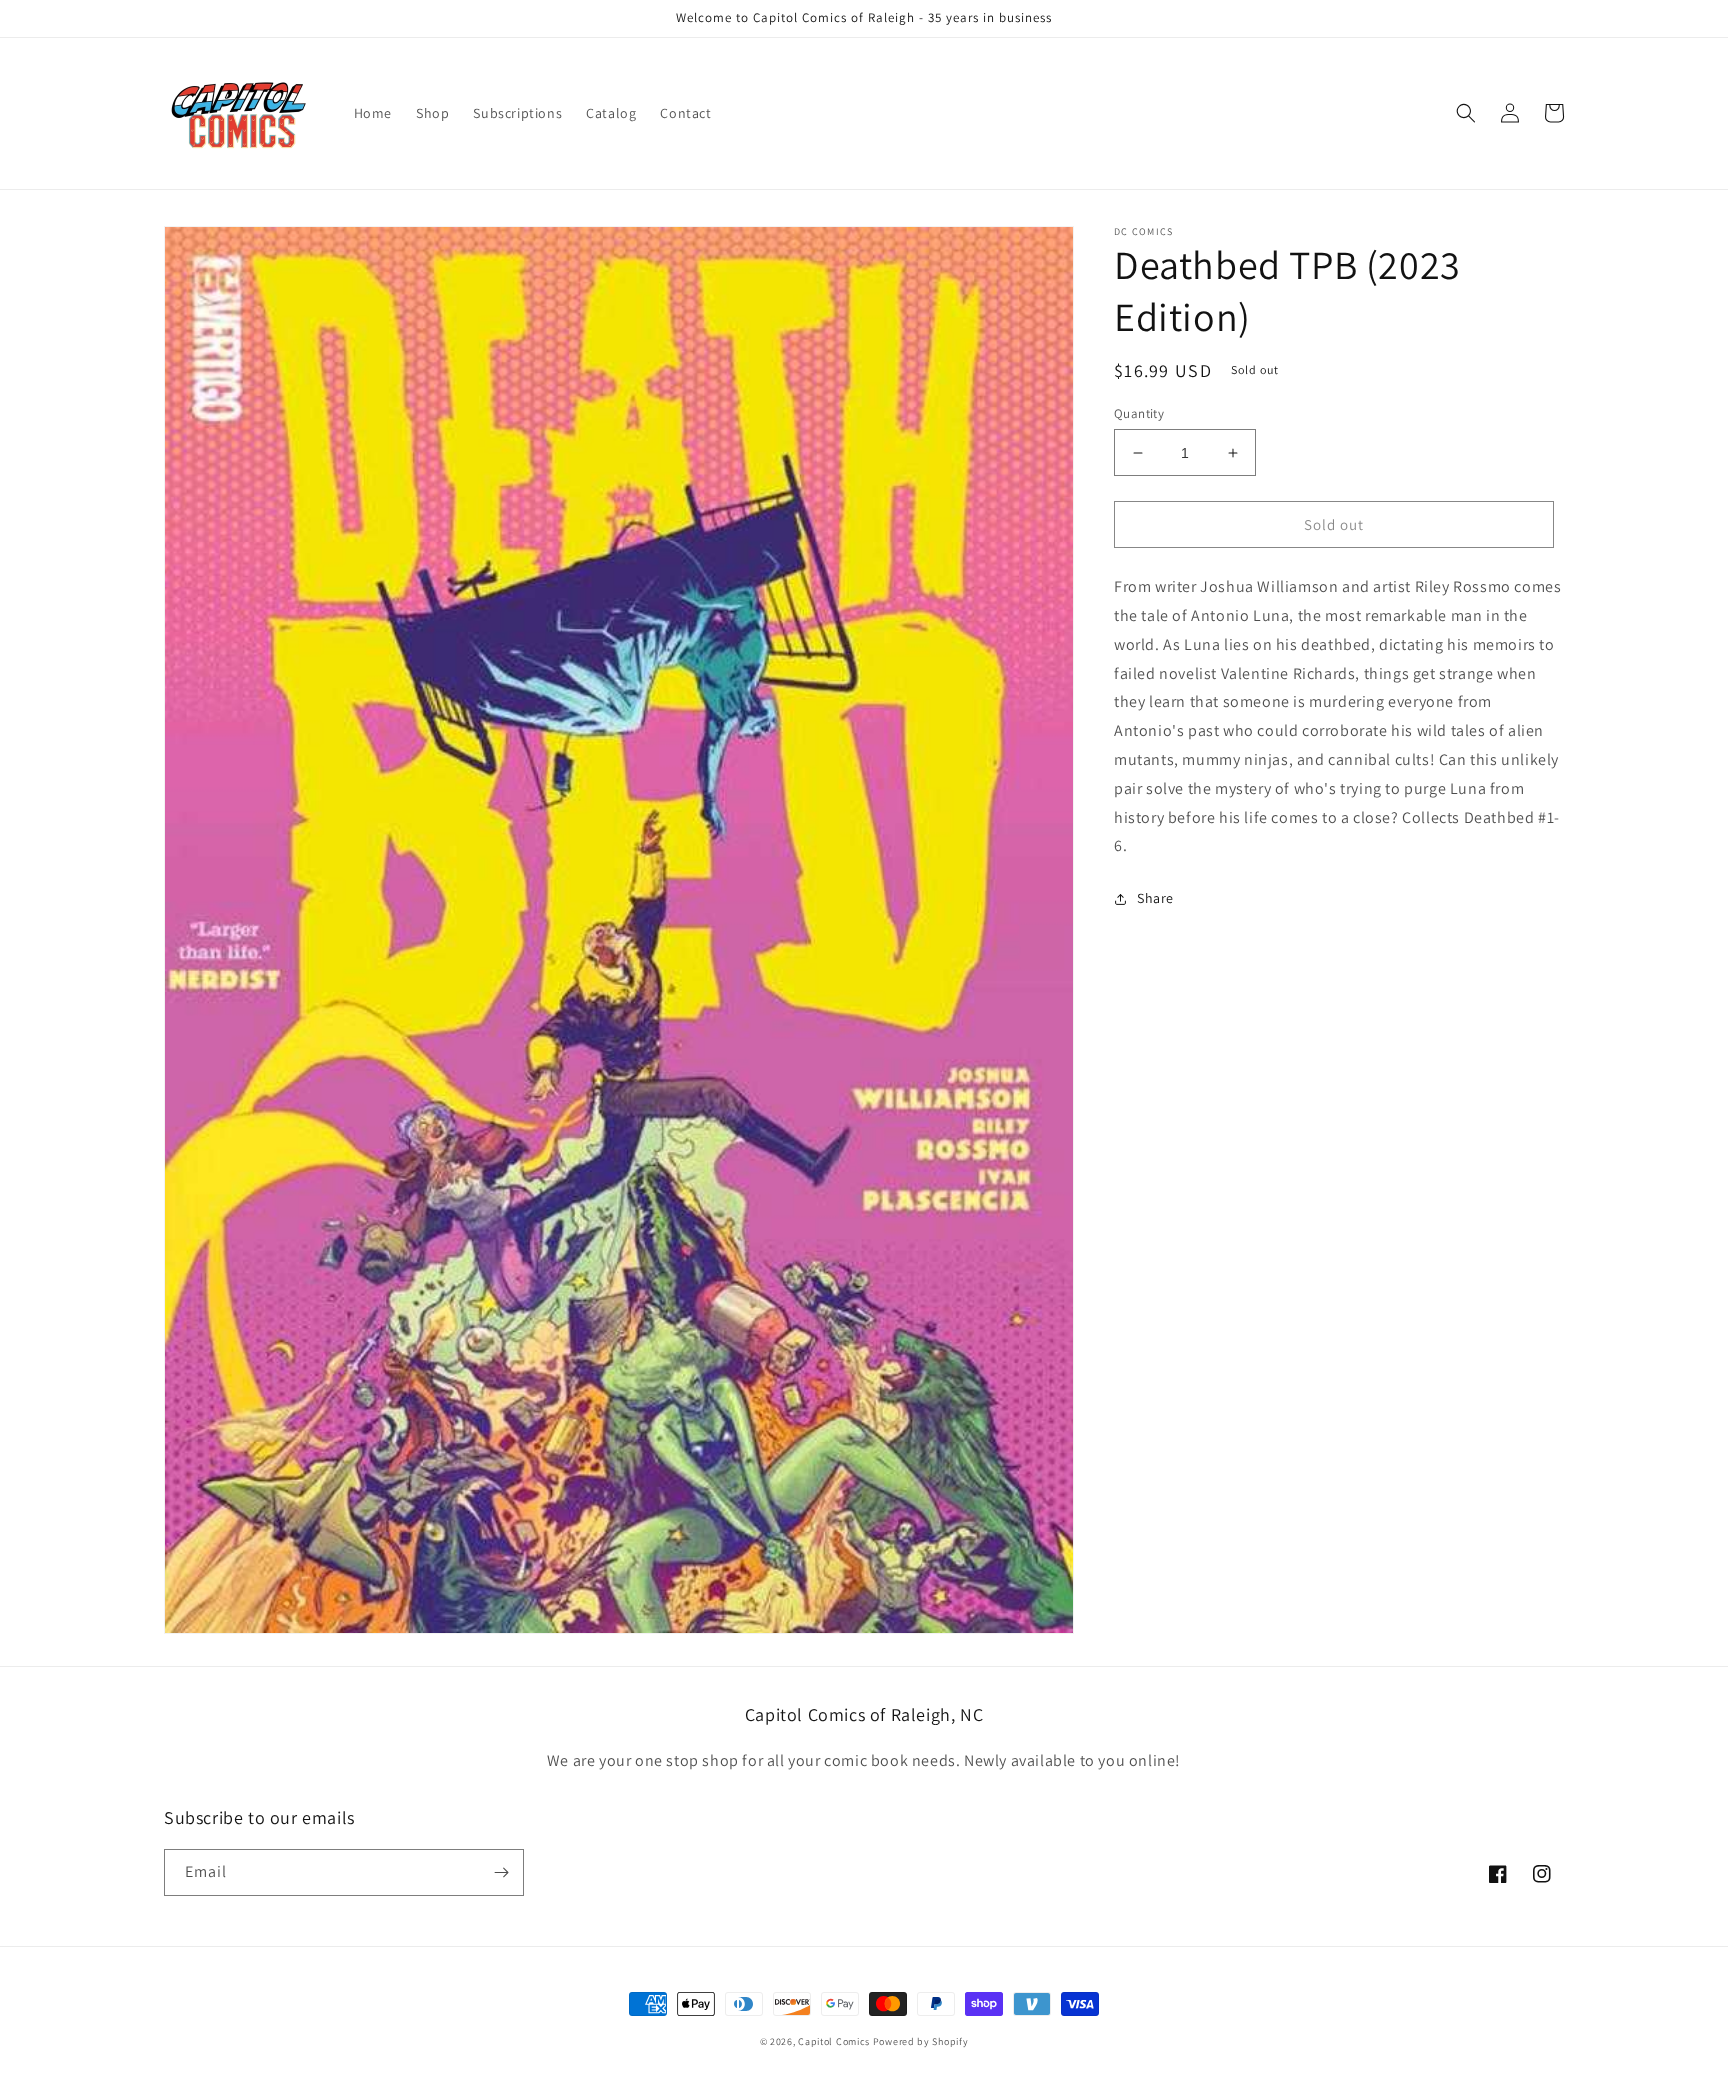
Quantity (1139, 413)
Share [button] (1155, 898)
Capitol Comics (834, 2041)
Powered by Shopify (921, 2041)
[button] (1466, 113)
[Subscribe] (501, 1872)
